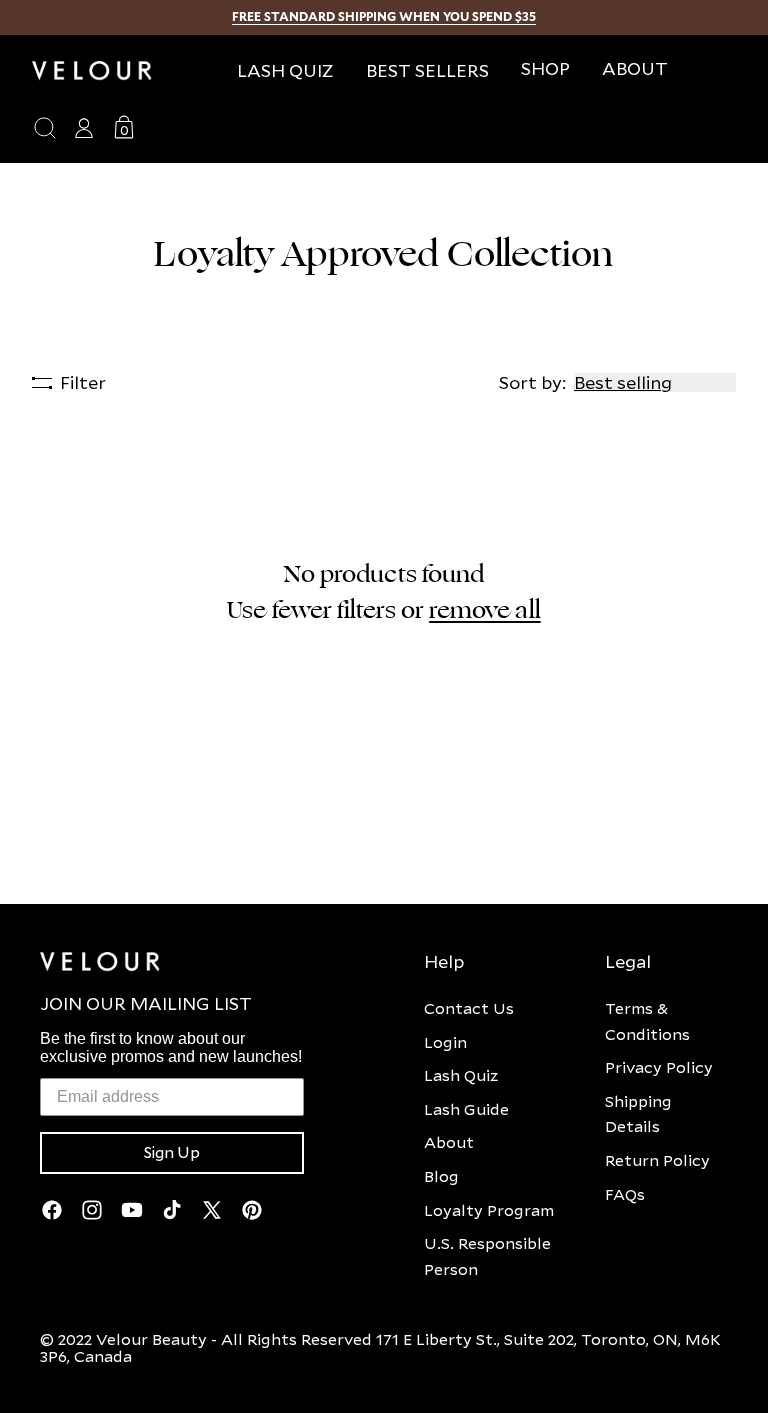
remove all (484, 610)
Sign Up (172, 1153)
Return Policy (657, 1160)
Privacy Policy (659, 1067)
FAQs (625, 1194)
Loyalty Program (489, 1210)
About (449, 1142)
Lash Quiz (461, 1075)
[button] (545, 68)
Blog (441, 1176)
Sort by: (532, 382)
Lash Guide (466, 1109)
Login (445, 1042)
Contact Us (469, 1008)
